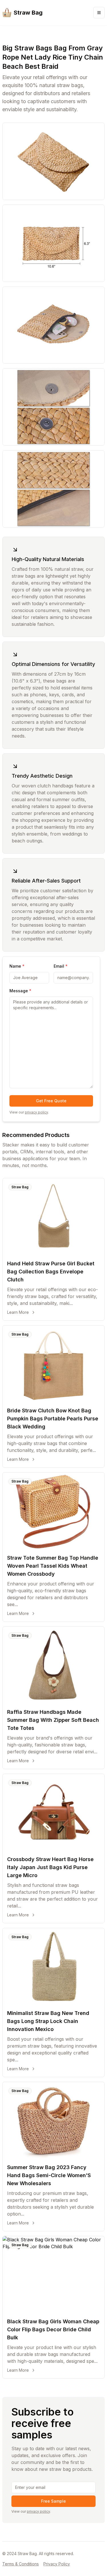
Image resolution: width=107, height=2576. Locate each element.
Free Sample (53, 2501)
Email (61, 966)
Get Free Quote (51, 1101)
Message (20, 991)
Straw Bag (20, 1187)
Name (17, 966)
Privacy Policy (57, 2564)
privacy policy (36, 1112)
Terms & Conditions (21, 2564)
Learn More (18, 1312)
